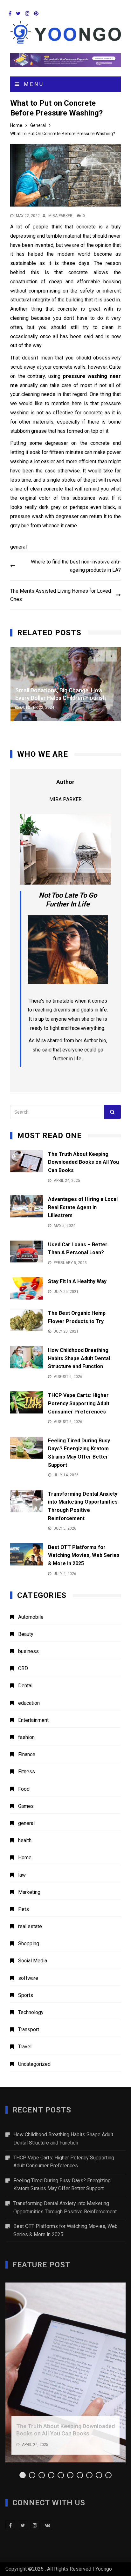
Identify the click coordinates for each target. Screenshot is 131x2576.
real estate (30, 1926)
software (28, 1978)
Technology (31, 2012)
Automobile (31, 1617)
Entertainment (33, 1720)
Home (25, 1858)
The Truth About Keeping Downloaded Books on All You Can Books (83, 1162)
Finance (27, 1754)
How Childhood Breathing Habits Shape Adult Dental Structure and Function (79, 1358)
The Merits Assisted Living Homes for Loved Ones (61, 595)
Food (24, 1789)
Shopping (29, 1944)
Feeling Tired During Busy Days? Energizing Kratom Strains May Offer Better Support (62, 2185)
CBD (23, 1668)
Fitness (27, 1772)
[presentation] (99, 656)
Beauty (26, 1634)
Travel (25, 2047)
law (22, 1875)
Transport (29, 2029)
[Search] (113, 1112)
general (18, 547)
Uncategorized (34, 2064)
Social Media (33, 1961)
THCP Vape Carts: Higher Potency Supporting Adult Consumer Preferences (79, 1403)
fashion (26, 1737)
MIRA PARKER (60, 216)
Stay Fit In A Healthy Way (77, 1281)
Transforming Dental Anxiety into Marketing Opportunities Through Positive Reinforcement (65, 2207)
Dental (25, 1686)
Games (26, 1806)
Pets (24, 1909)
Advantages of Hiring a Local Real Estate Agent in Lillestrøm (83, 1207)
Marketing (29, 1892)
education (29, 1703)
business (28, 1651)
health (25, 1840)
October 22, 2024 (37, 708)
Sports (26, 1995)
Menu (33, 84)
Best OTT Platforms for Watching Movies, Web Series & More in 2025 (84, 1555)
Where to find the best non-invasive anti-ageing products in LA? (76, 566)
